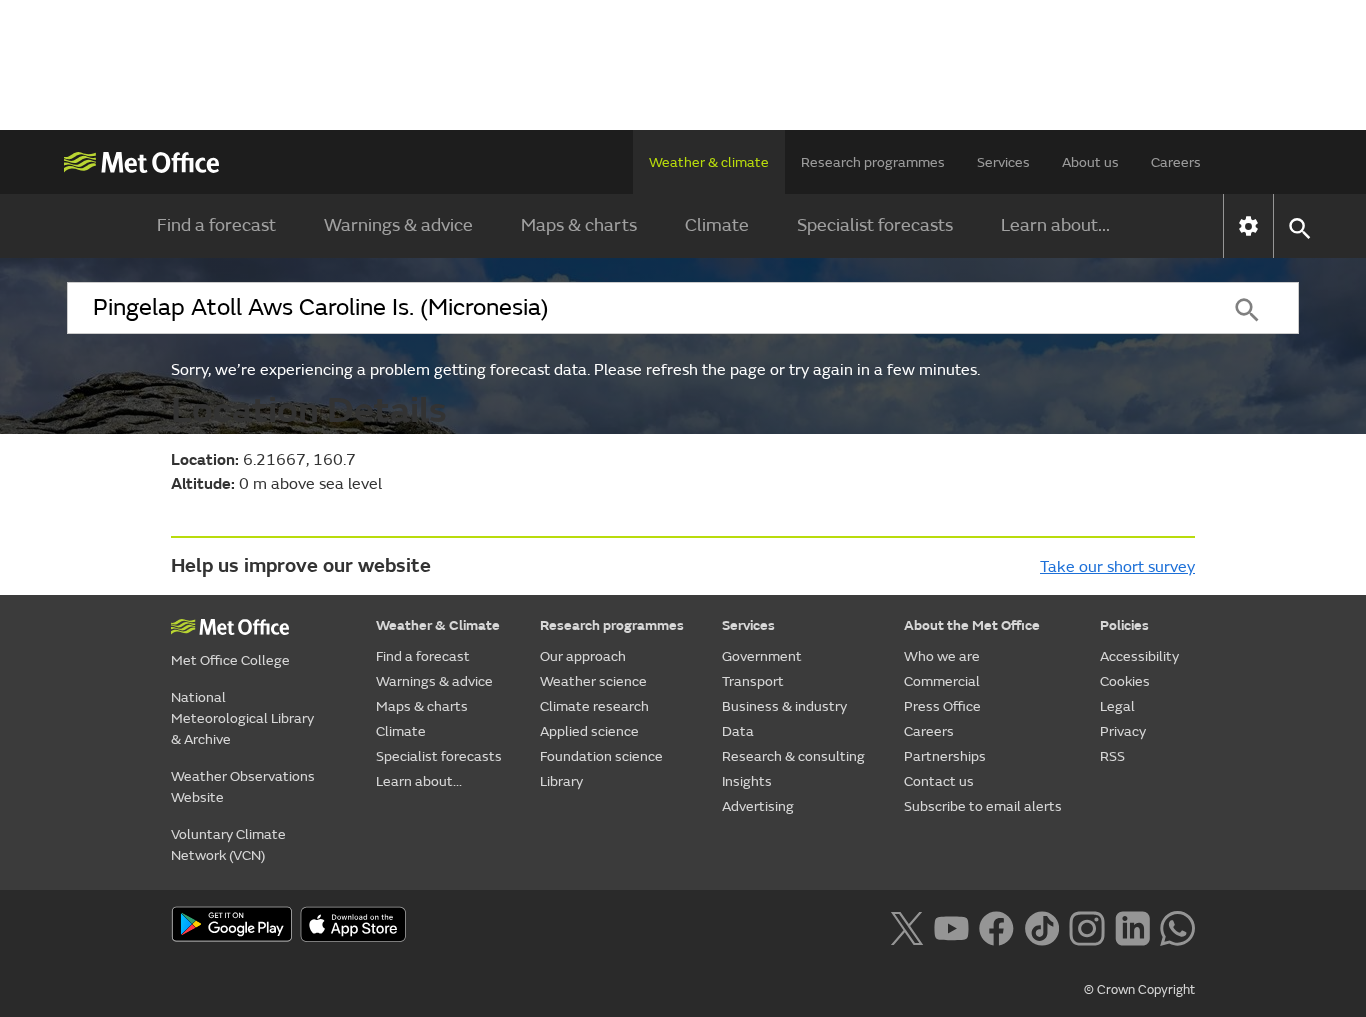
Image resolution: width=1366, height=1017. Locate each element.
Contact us (939, 781)
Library (561, 781)
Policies (1124, 625)
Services (1003, 162)
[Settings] (1248, 226)
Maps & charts (579, 225)
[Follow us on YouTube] (951, 926)
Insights (747, 781)
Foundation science (601, 756)
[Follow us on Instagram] (1086, 926)
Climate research (594, 706)
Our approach (583, 656)
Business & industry (784, 706)
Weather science (593, 681)
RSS (1112, 756)
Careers (1176, 162)
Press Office (942, 706)
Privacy (1123, 731)
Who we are (942, 656)
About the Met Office (972, 625)
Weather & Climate (438, 625)
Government (762, 656)
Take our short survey (1117, 567)
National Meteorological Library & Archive (242, 718)
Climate (717, 225)
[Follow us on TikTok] (1041, 926)
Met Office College (230, 660)
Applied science (589, 731)
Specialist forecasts (875, 225)
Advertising (758, 806)
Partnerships (945, 756)
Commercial (942, 681)
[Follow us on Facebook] (996, 926)
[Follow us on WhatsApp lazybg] (1177, 926)
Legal (1117, 706)
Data (738, 731)
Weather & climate (709, 162)
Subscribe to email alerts (983, 806)
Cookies (1125, 681)
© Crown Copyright (1139, 990)
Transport (753, 681)
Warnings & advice (398, 225)
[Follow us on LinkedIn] (1132, 926)
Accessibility (1139, 656)
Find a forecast (216, 225)
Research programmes (873, 162)
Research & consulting (793, 756)
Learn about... (1055, 225)
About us (1090, 162)
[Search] (1247, 308)
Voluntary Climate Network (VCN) (228, 845)
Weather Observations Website (243, 787)
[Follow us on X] (906, 926)
